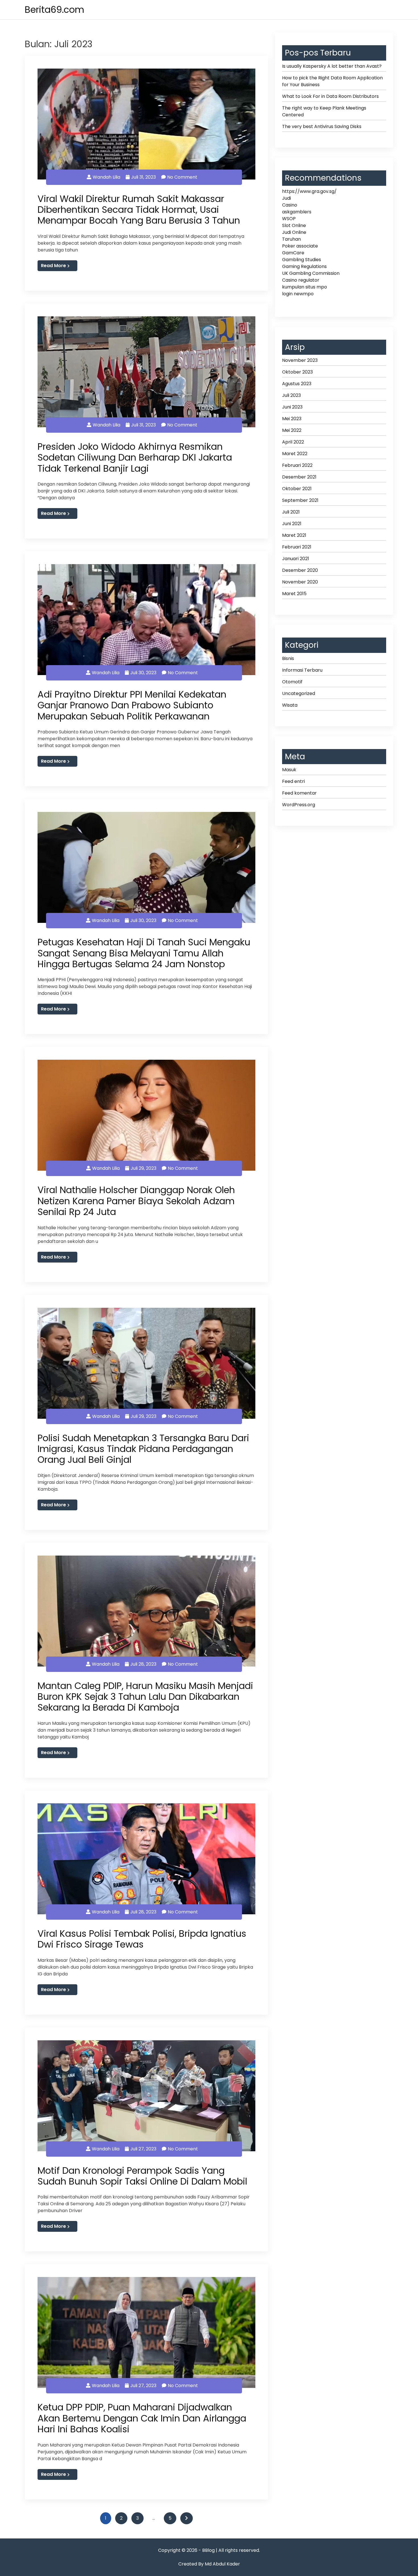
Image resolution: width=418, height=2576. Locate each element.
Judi (286, 198)
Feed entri (293, 781)
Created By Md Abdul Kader (209, 2564)
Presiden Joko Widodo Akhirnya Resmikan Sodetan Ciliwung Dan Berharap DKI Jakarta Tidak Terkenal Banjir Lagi (135, 457)
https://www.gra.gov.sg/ (309, 191)
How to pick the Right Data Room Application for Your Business (332, 81)
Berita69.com (54, 10)
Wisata (290, 705)
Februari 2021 (297, 547)
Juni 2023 (292, 407)
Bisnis (288, 658)
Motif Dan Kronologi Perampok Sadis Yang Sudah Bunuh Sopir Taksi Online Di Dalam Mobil (142, 2176)
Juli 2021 (291, 512)
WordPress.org (299, 805)
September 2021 (300, 500)
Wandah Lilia (106, 177)
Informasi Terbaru (302, 670)
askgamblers (297, 212)
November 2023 (300, 360)
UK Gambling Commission (311, 273)
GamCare (293, 253)
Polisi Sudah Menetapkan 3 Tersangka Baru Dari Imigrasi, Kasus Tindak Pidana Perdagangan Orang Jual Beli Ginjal (143, 1449)
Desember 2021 (299, 477)
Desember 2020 (300, 570)
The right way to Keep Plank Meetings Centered (324, 111)
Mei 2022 (292, 430)
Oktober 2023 (297, 372)
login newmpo (298, 294)
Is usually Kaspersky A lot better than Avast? (332, 66)
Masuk (289, 770)
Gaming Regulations (304, 266)
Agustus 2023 (297, 384)
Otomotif (292, 682)
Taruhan (291, 239)
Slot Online (294, 225)
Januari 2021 (296, 559)
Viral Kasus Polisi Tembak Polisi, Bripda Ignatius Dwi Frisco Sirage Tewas (142, 1939)
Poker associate (300, 246)
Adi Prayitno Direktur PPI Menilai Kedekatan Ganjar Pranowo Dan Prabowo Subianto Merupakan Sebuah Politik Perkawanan (132, 705)
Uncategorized (299, 693)
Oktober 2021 (297, 489)
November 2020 (300, 582)
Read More (53, 266)
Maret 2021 (294, 535)
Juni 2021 (292, 524)
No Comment (182, 177)
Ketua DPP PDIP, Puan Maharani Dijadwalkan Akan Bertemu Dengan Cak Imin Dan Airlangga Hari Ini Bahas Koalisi (142, 2418)
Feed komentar (299, 793)
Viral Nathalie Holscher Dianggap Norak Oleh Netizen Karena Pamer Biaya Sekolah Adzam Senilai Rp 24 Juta (136, 1201)
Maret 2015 (294, 594)
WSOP (289, 219)
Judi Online (294, 232)
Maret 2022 (295, 454)
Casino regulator (301, 280)
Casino (290, 205)
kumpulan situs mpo (305, 287)
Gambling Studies (302, 260)
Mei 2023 (292, 419)
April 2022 (293, 442)
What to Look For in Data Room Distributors (330, 96)
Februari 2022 (297, 465)
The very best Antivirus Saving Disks (322, 126)
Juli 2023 (291, 395)
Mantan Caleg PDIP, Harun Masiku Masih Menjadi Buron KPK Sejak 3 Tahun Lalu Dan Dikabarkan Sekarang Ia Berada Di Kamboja (145, 1697)
